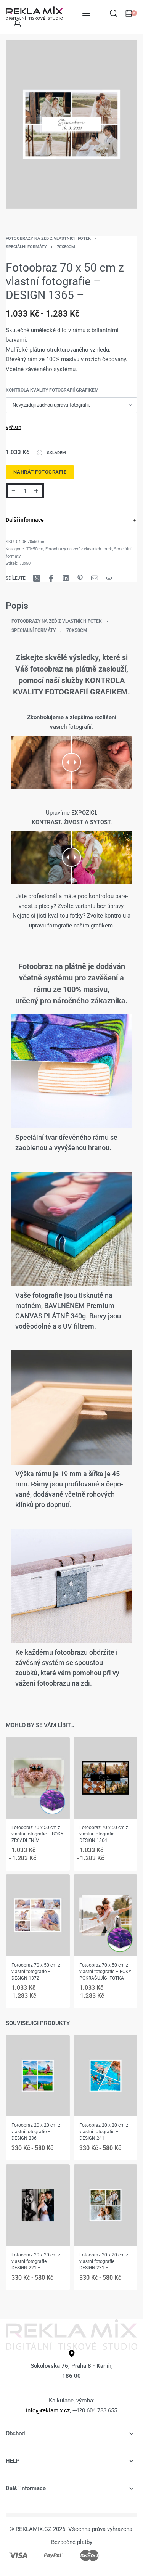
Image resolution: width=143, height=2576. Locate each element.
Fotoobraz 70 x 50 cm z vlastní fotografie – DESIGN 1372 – (36, 1972)
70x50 (25, 563)
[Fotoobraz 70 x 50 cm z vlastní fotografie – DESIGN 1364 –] (106, 1778)
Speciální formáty (26, 247)
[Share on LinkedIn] (66, 578)
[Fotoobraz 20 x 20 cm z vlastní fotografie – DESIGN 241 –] (106, 2076)
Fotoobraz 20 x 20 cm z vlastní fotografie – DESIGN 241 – (104, 2132)
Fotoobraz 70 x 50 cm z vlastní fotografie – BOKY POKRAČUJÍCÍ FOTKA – (105, 1972)
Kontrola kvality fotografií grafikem (52, 390)
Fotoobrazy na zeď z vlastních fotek (48, 239)
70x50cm (66, 247)
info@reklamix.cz (48, 2410)
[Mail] (95, 578)
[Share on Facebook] (51, 578)
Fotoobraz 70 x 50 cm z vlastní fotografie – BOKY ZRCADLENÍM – (37, 1834)
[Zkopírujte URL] (109, 578)
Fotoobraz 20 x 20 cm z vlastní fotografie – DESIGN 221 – (36, 2261)
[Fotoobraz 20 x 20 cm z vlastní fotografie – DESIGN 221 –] (38, 2205)
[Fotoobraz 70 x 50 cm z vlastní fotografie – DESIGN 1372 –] (38, 1916)
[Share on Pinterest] (80, 578)
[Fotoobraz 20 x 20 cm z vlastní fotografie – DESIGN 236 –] (38, 2076)
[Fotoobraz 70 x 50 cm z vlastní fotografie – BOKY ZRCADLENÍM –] (38, 1778)
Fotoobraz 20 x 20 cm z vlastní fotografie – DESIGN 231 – (104, 2261)
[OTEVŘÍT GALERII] (71, 125)
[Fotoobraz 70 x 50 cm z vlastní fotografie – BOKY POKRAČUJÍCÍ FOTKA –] (106, 1916)
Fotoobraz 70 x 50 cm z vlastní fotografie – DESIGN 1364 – (104, 1834)
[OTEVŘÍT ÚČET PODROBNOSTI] (17, 24)
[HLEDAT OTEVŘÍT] (113, 13)
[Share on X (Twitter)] (37, 578)
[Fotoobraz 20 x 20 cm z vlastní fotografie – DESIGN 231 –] (106, 2205)
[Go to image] (17, 217)
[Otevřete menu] (86, 13)
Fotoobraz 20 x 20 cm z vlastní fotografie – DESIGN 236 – (36, 2132)
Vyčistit (13, 427)
